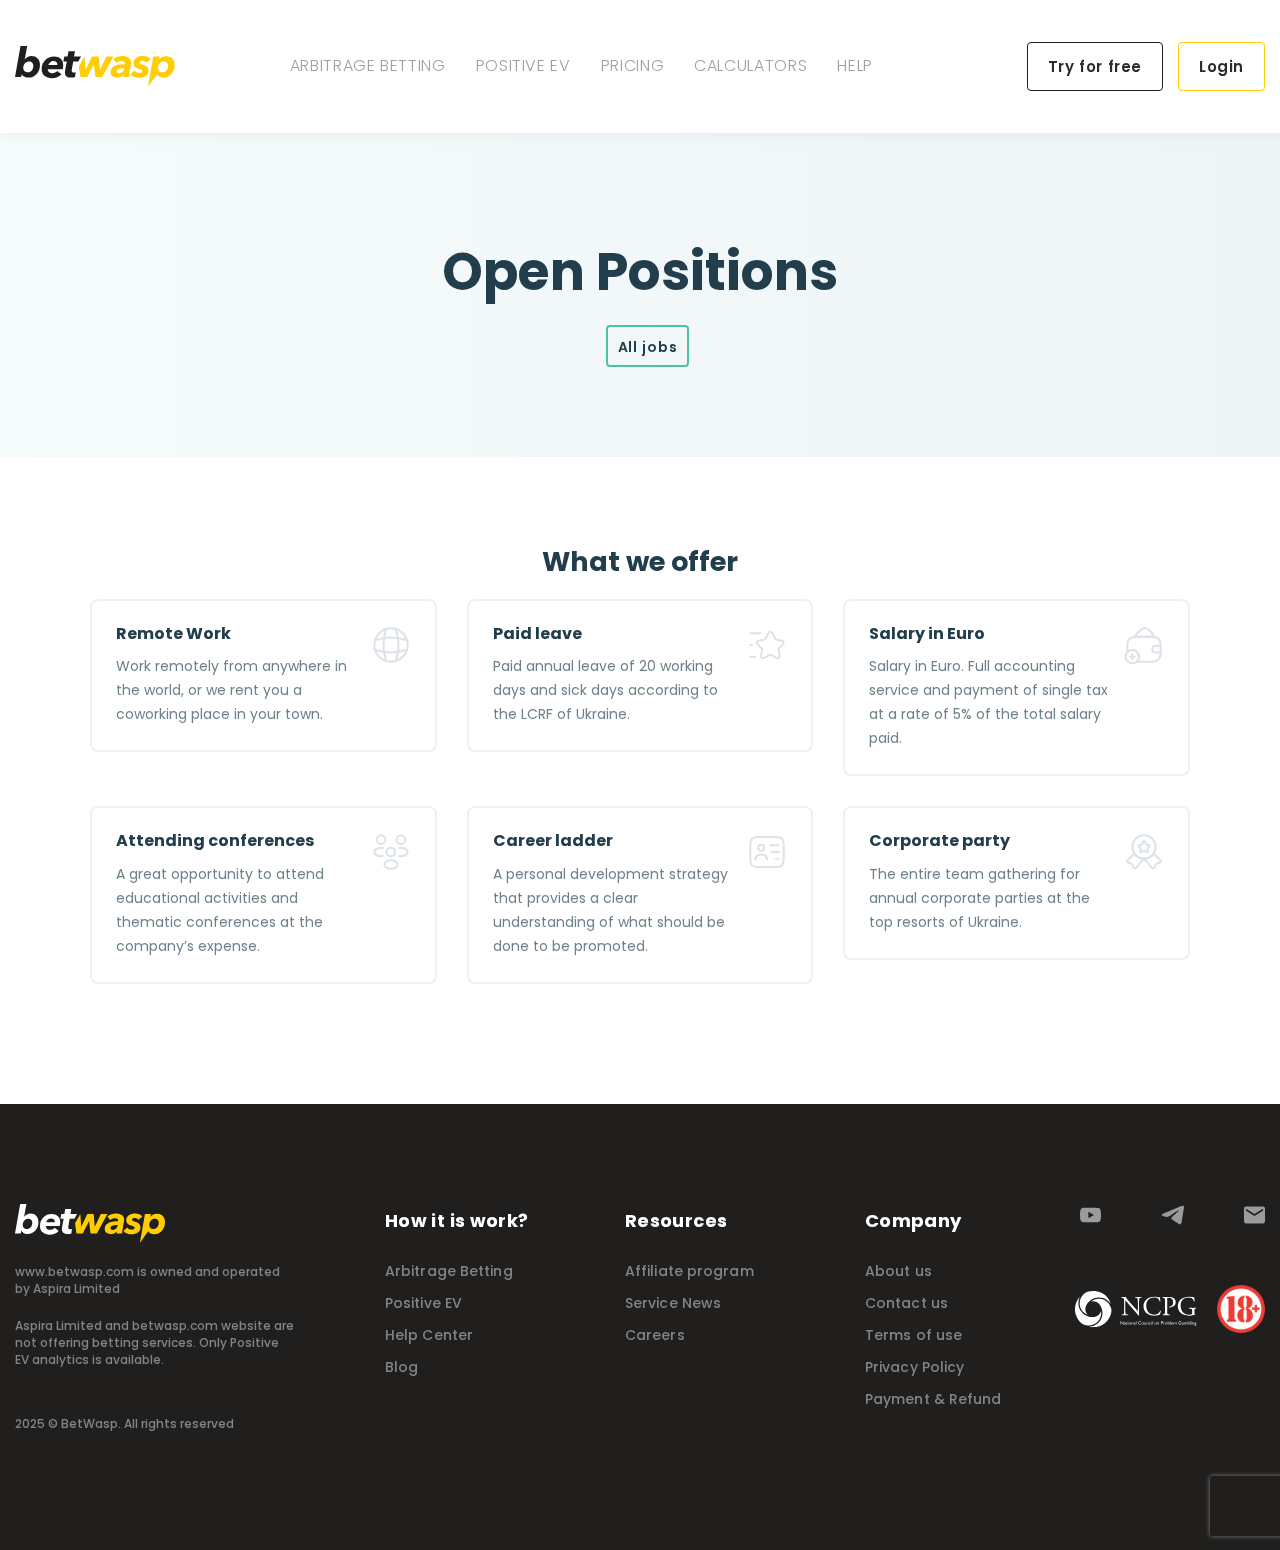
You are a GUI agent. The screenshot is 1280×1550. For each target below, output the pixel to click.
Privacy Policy (914, 1367)
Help (855, 65)
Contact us (906, 1303)
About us (898, 1271)
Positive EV (523, 65)
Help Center (429, 1335)
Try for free (1095, 66)
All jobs (648, 347)
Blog (401, 1367)
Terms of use (913, 1335)
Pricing (632, 65)
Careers (655, 1335)
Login (1221, 66)
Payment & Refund (933, 1399)
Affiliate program (689, 1271)
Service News (673, 1303)
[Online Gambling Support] (1136, 1309)
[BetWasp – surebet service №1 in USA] (95, 67)
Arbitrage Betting (368, 65)
